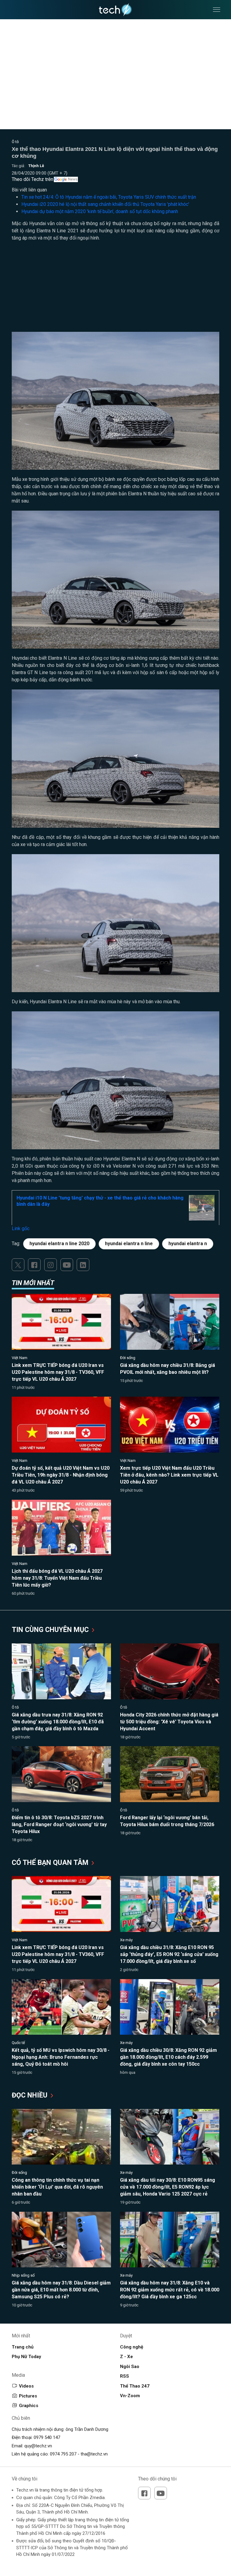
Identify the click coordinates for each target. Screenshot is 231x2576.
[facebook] (34, 1265)
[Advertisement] (115, 290)
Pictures (28, 2396)
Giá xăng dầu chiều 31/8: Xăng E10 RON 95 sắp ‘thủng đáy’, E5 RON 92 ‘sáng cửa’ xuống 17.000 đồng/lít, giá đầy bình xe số (169, 1954)
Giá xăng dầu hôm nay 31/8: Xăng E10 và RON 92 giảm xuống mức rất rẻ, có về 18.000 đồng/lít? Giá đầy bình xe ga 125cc (170, 2290)
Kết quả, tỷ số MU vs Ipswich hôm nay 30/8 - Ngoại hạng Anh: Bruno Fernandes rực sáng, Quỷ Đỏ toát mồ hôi (61, 2057)
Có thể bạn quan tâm (51, 1863)
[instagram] (51, 1265)
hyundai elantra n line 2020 (59, 1244)
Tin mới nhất (33, 1283)
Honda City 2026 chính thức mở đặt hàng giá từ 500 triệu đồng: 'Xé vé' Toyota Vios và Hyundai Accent (169, 1722)
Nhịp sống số (23, 2275)
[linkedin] (83, 1265)
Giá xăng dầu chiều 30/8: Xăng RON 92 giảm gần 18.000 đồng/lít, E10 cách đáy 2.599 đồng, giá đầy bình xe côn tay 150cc (168, 2057)
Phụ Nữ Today (26, 2357)
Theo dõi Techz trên (32, 179)
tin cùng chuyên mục (51, 1630)
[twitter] (18, 1265)
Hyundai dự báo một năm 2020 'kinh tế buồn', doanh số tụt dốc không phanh (100, 211)
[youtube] (67, 1265)
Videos (26, 2386)
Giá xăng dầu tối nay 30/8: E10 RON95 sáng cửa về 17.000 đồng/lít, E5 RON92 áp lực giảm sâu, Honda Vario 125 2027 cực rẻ (168, 2187)
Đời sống (128, 1358)
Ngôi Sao (130, 2367)
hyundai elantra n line (129, 1244)
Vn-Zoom (130, 2396)
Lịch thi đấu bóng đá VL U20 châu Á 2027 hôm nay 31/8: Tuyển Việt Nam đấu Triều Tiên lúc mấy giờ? (57, 1578)
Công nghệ (132, 2347)
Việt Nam (20, 1358)
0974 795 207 (63, 2454)
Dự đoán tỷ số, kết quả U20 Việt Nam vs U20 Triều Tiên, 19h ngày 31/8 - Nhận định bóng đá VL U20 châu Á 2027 (61, 1475)
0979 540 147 (47, 2437)
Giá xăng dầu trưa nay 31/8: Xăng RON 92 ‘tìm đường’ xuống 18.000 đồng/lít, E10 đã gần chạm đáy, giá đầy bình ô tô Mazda (58, 1722)
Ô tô (15, 142)
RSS (125, 2376)
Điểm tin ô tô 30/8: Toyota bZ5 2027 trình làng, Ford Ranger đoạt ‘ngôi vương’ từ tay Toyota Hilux (59, 1824)
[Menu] (217, 10)
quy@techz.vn (38, 2446)
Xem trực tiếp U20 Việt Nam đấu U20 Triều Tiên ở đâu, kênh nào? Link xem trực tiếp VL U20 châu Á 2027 (169, 1475)
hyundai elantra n (188, 1244)
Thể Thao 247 (135, 2386)
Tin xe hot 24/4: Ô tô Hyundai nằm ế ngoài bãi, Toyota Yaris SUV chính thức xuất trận (109, 197)
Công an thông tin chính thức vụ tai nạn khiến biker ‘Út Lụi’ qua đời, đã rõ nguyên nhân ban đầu (57, 2187)
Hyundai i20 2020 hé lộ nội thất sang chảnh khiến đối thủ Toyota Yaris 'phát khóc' (105, 204)
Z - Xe (126, 2357)
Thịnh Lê (36, 166)
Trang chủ (23, 2347)
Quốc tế (18, 2043)
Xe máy (126, 1940)
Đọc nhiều (31, 2095)
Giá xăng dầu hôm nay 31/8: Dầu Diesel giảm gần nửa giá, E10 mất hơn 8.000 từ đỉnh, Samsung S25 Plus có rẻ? (61, 2290)
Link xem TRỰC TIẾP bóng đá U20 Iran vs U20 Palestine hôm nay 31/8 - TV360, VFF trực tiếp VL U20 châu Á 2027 (58, 1372)
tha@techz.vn (94, 2454)
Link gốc (21, 1228)
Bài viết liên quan (29, 190)
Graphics (29, 2406)
